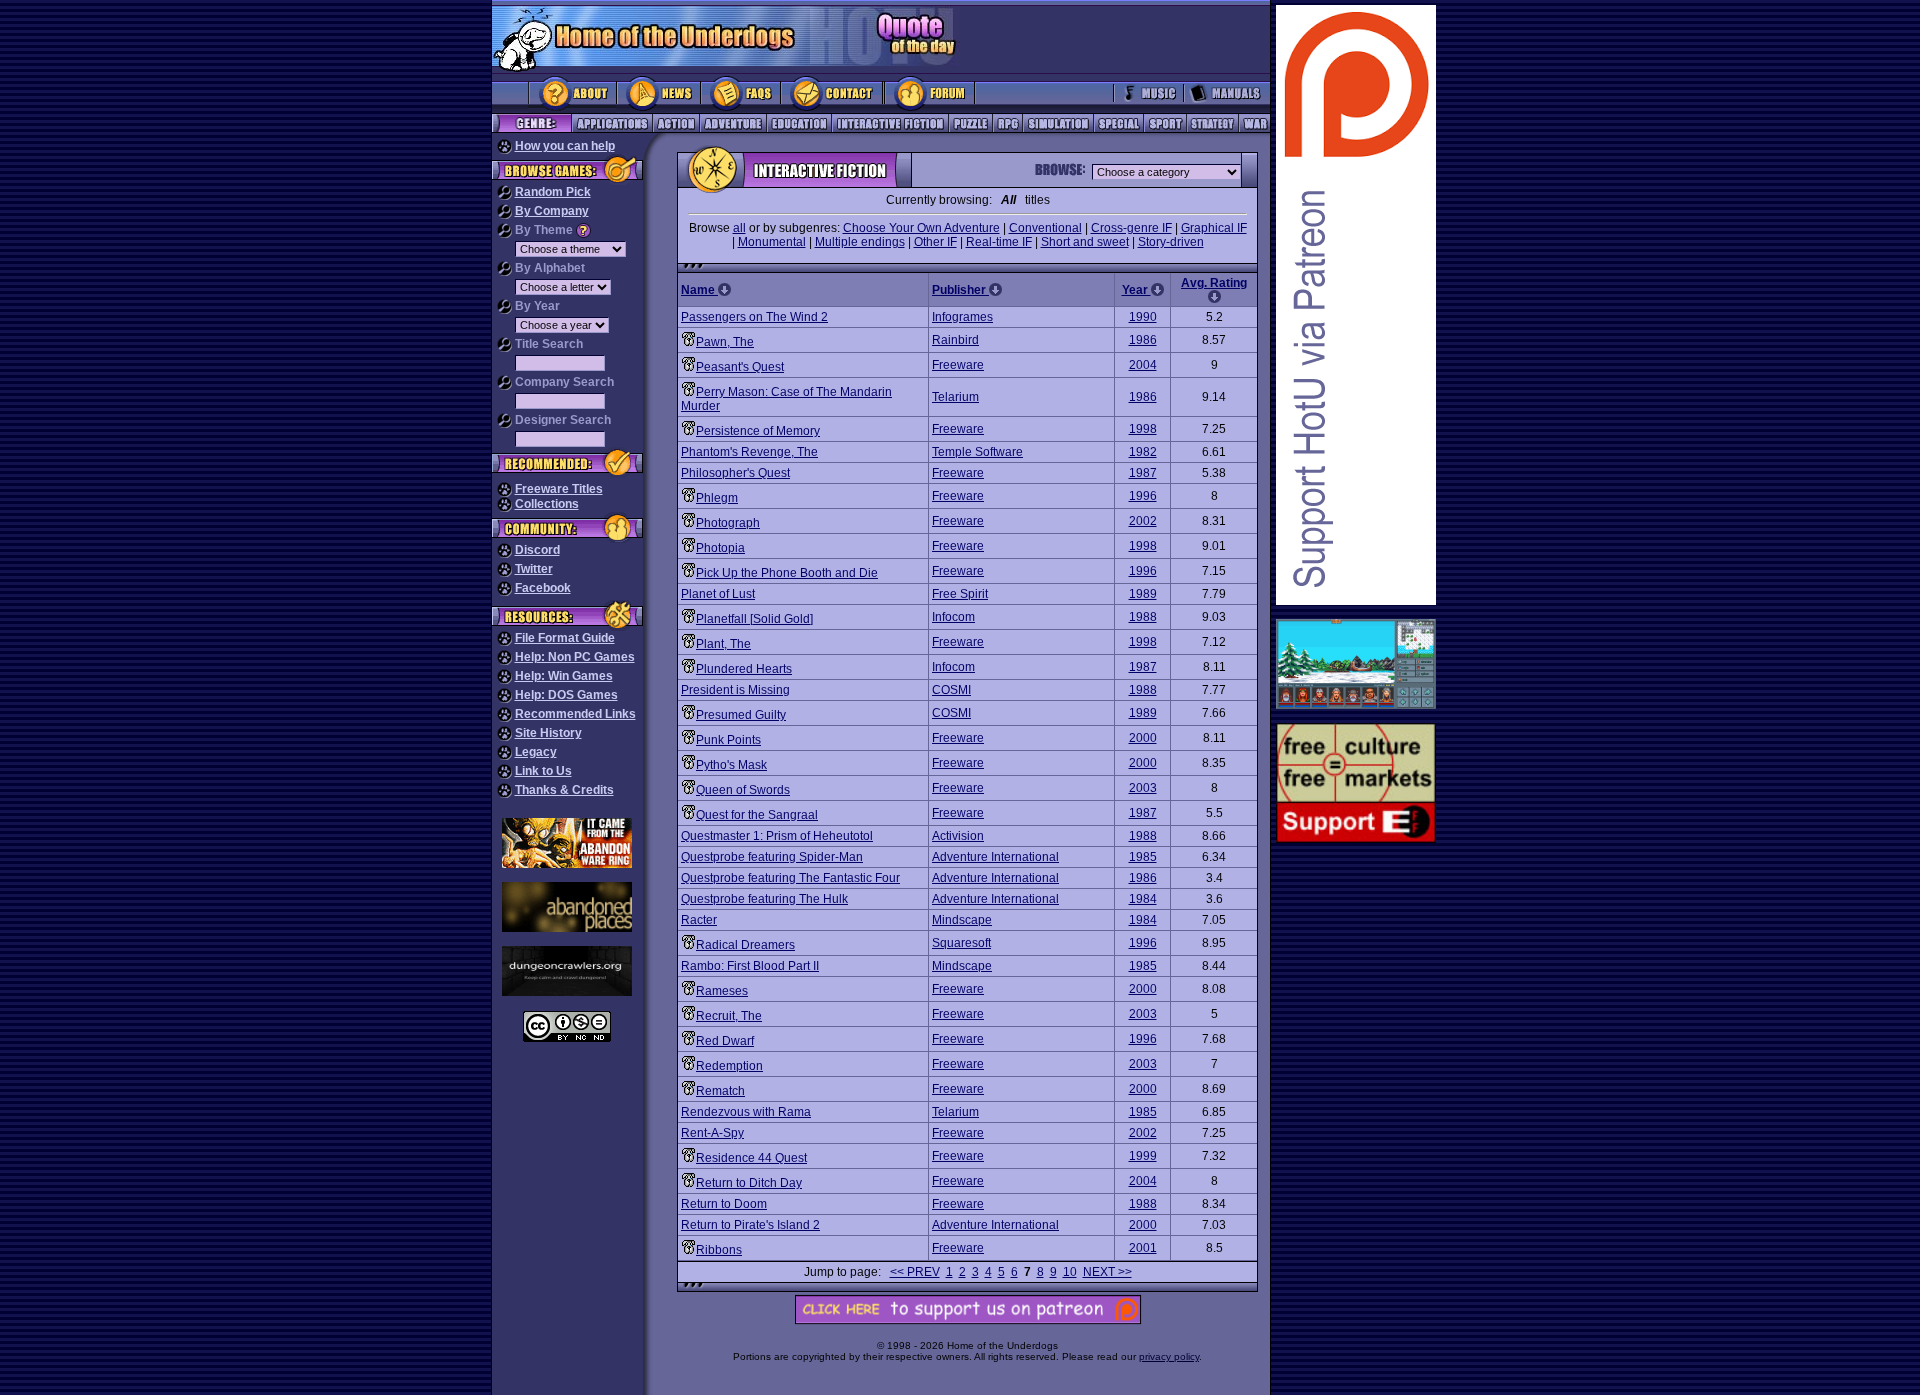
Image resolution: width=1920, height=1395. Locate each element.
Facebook (543, 588)
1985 (1143, 857)
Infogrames (962, 317)
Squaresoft (961, 943)
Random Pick (553, 192)
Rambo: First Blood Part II (750, 966)
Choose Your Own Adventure (921, 228)
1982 (1143, 452)
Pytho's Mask (731, 765)
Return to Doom (724, 1204)
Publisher (960, 290)
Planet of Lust (718, 594)
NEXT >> (1107, 1272)
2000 (1143, 738)
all (739, 228)
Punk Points (728, 740)
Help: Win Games (564, 676)
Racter (699, 920)
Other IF (935, 242)
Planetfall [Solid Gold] (754, 619)
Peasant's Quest (740, 367)
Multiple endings (860, 242)
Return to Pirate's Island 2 (750, 1225)
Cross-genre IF (1131, 228)
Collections (547, 504)
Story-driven (1171, 242)
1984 (1143, 899)
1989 (1143, 594)
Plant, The (723, 644)
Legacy (536, 752)
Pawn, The (725, 342)
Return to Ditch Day (749, 1183)
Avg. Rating (1214, 283)
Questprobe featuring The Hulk (764, 899)
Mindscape (962, 920)
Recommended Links (575, 714)
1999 (1143, 1156)
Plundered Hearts (744, 669)
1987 (1143, 473)
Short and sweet (1085, 242)
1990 (1143, 317)
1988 (1143, 617)
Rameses (722, 991)
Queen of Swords (743, 790)
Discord (537, 550)
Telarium (955, 397)
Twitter (534, 569)
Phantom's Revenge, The (749, 452)
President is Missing (735, 690)
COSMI (951, 690)
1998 (1143, 429)
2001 (1143, 1248)
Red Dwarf (725, 1041)
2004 (1143, 365)
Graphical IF (1214, 228)
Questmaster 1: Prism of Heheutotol (777, 836)
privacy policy (1169, 1356)
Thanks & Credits (564, 790)
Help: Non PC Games (575, 657)
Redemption (729, 1066)
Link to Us (543, 771)
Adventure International (995, 857)
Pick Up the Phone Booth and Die (787, 573)
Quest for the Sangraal (757, 815)
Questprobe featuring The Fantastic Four (790, 878)
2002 (1143, 521)
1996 (1143, 496)
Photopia (720, 548)
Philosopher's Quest (735, 473)
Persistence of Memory (758, 431)
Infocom (953, 617)
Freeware (958, 365)
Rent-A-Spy (712, 1133)
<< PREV (915, 1272)
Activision (958, 836)
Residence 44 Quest (751, 1158)
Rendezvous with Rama (746, 1112)
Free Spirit (960, 594)
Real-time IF (999, 242)
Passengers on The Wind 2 (754, 317)
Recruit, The (729, 1016)
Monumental (772, 242)
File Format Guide (565, 638)
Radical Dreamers (745, 945)
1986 (1143, 340)
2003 (1143, 788)
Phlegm (717, 498)
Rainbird (955, 340)
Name (699, 290)
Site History (548, 733)
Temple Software (977, 452)
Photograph (728, 523)
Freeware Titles (559, 489)
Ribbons (719, 1250)
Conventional (1045, 228)
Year (1136, 290)
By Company (552, 211)
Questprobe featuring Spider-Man (772, 857)
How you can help (565, 146)
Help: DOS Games (566, 695)
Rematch (720, 1091)
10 (1070, 1272)
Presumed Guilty (741, 715)
